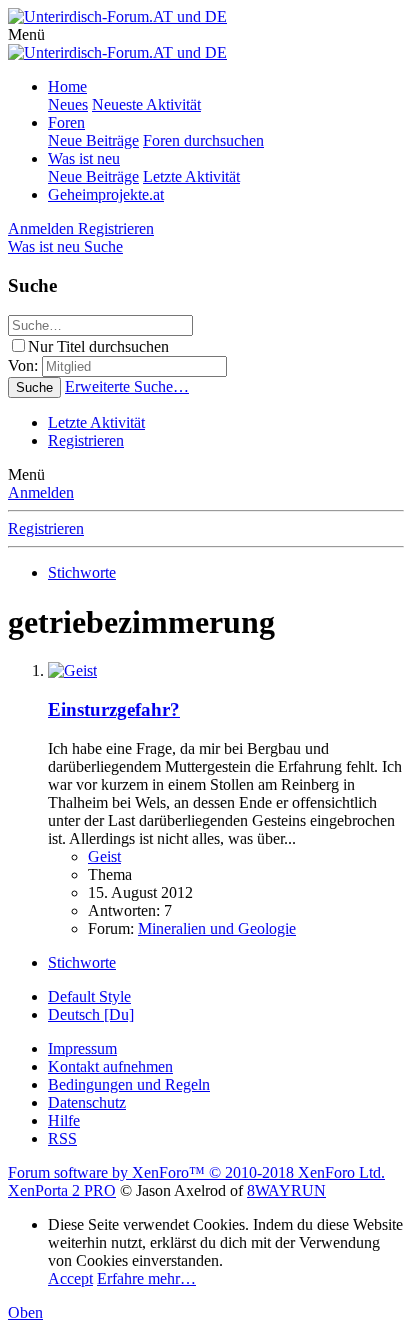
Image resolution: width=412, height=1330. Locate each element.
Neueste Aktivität (146, 104)
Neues (68, 104)
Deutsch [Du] (91, 1014)
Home (67, 86)
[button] (26, 34)
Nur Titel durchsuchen (98, 346)
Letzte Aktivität (191, 176)
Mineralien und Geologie (217, 928)
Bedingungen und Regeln (129, 1084)
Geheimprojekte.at (106, 194)
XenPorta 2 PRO (62, 1190)
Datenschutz (87, 1102)
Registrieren (86, 440)
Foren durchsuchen (203, 140)
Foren (66, 122)
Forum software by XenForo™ (196, 1172)
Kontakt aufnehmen (110, 1066)
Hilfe (64, 1120)
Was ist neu (84, 158)
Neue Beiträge (93, 140)
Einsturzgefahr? (114, 709)
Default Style (89, 996)
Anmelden (41, 492)
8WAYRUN (286, 1190)
